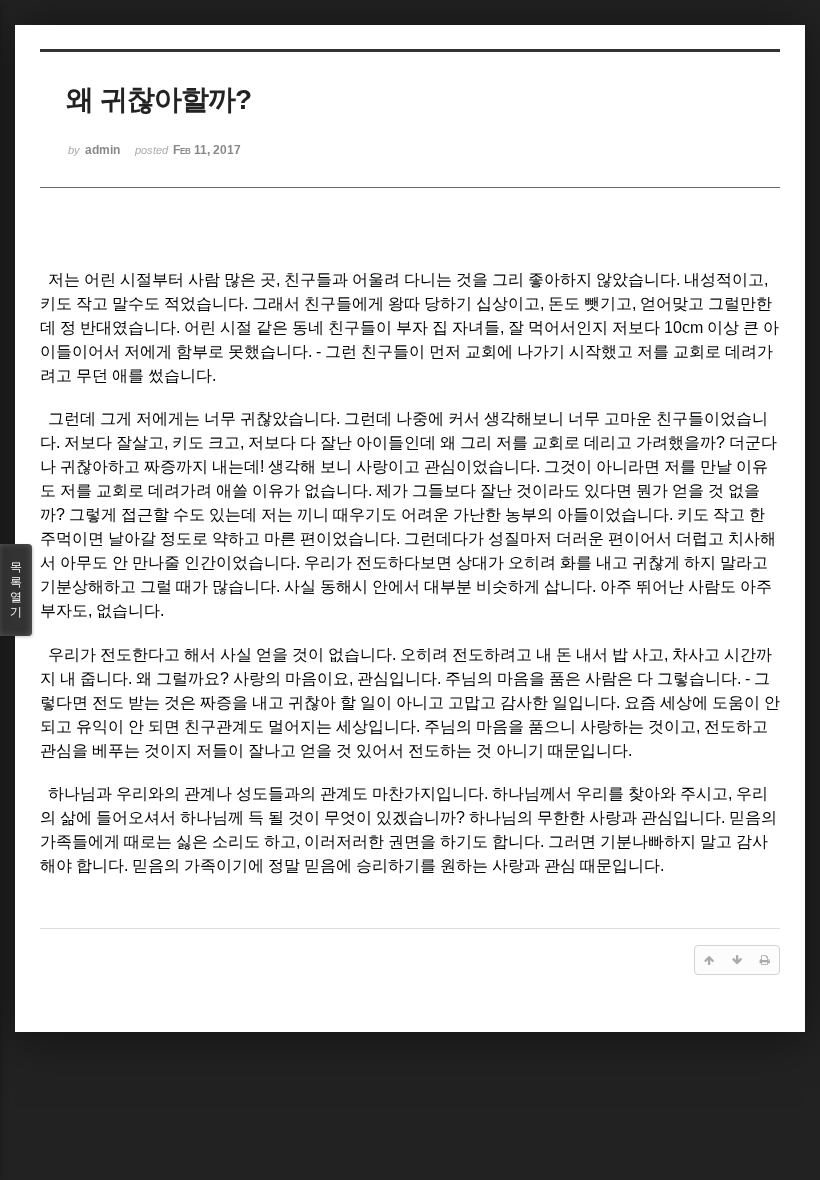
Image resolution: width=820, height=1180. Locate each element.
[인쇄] (765, 960)
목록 (16, 589)
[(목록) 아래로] (737, 960)
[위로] (709, 960)
